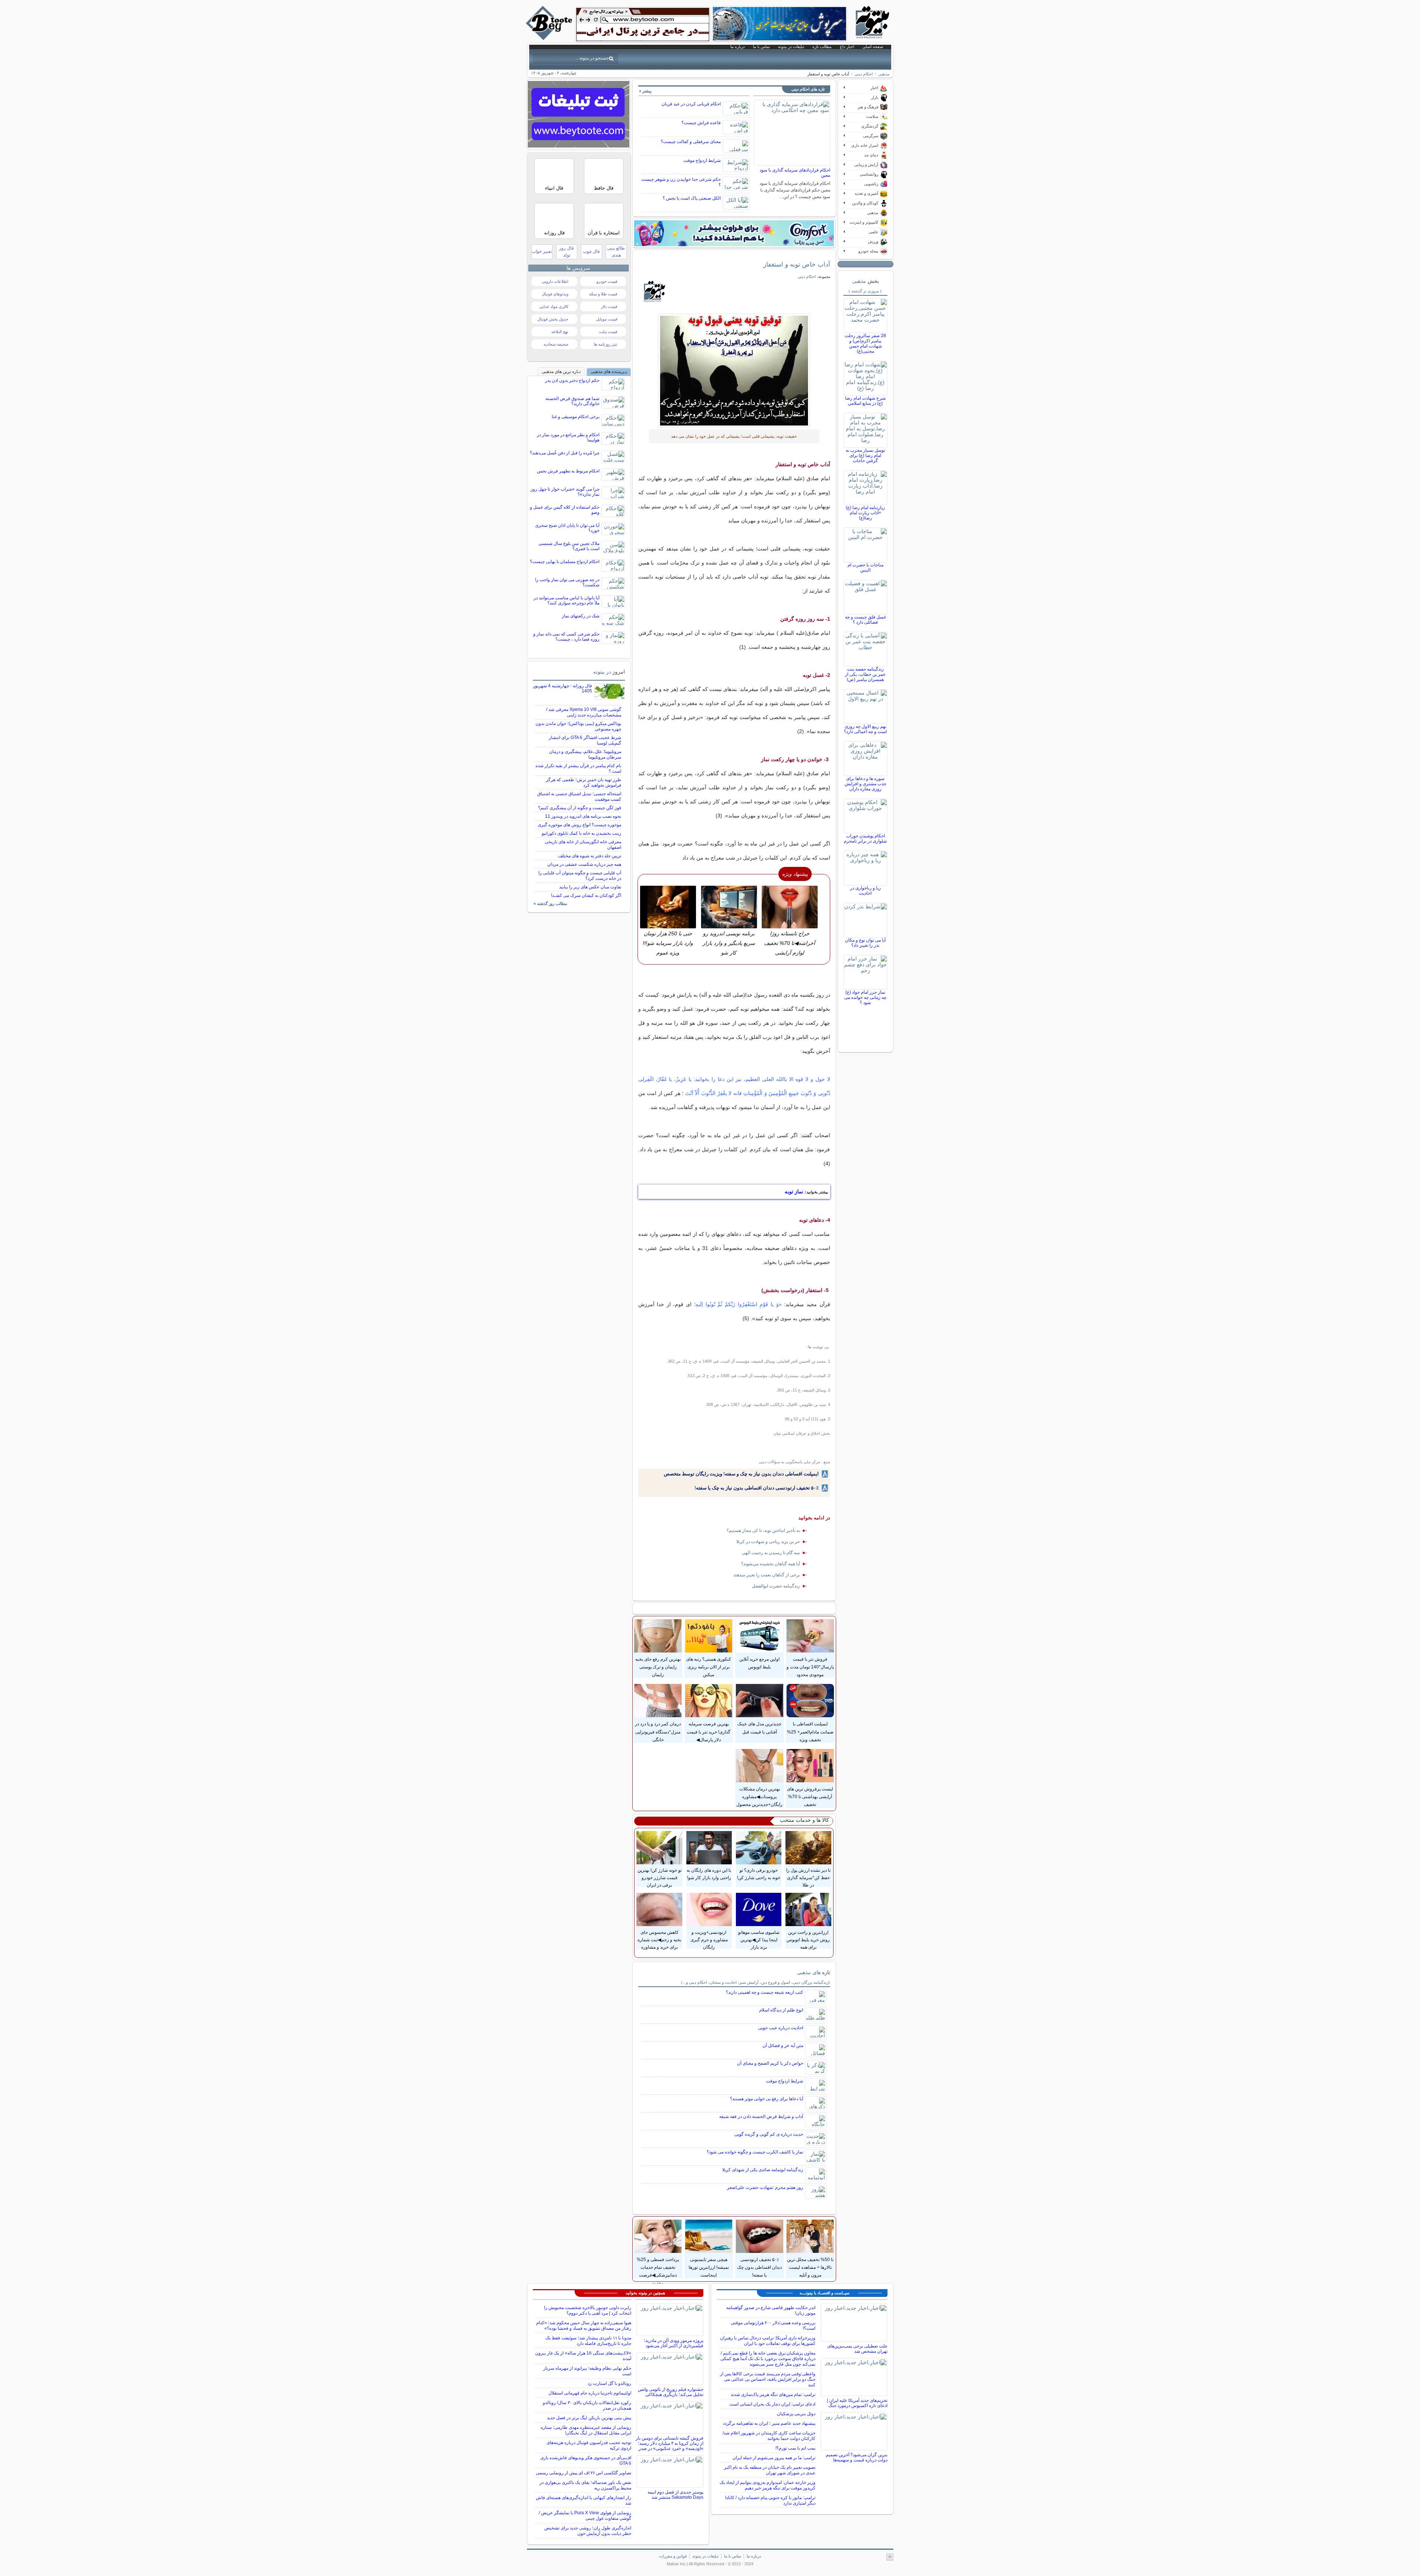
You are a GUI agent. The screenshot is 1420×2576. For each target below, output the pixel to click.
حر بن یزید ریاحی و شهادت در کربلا (768, 1542)
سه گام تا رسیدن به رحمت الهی (771, 1553)
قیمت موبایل (607, 319)
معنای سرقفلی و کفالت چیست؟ (691, 142)
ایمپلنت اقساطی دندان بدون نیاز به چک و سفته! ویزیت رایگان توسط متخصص (741, 1474)
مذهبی (884, 74)
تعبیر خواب (542, 251)
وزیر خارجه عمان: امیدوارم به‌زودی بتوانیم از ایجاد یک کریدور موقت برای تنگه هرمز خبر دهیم (768, 2485)
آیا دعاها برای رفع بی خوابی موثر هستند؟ (767, 2099)
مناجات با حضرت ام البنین (865, 567)
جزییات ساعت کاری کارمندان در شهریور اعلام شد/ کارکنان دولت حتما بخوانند (769, 2436)
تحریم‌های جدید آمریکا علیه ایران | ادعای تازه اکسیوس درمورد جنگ (857, 2403)
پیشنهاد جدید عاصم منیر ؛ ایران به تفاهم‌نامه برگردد (769, 2423)
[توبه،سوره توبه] (734, 371)
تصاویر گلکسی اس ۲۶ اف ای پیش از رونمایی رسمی (584, 2473)
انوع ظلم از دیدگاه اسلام (781, 2010)
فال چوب (591, 251)
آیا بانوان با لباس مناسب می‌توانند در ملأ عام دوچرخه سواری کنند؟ (567, 600)
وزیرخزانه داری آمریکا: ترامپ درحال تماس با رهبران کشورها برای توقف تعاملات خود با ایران (768, 2341)
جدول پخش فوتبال (553, 319)
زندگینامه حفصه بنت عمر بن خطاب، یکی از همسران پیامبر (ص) (865, 674)
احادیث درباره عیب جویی (781, 2028)
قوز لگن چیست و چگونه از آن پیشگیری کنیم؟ (580, 808)
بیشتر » (645, 91)
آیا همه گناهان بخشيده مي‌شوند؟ (770, 1564)
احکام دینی (864, 74)
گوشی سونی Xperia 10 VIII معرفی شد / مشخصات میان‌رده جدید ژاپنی (584, 712)
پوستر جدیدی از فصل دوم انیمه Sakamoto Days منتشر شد (675, 2495)
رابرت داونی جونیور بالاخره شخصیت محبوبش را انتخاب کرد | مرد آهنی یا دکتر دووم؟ (588, 2310)
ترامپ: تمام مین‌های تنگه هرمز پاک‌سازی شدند (773, 2394)
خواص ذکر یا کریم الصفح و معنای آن (770, 2063)
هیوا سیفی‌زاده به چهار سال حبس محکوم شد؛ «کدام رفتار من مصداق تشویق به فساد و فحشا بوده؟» (584, 2326)
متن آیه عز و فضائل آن (783, 2045)
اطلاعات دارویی (555, 281)
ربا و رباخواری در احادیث (865, 891)
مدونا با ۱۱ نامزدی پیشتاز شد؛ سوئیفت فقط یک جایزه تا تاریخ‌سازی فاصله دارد (588, 2341)
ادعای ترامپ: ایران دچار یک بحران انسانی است (772, 2404)
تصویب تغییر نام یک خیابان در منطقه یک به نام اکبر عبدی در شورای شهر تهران (770, 2470)
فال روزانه (554, 233)
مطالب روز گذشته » (550, 904)
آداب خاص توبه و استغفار (797, 264)
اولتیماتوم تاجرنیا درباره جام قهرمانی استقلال (590, 2393)
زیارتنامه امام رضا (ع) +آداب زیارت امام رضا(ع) (865, 513)
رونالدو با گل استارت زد (609, 2383)
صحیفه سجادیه (556, 344)
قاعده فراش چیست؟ (701, 123)
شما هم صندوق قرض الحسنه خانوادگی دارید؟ (572, 401)
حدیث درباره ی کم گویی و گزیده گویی (769, 2134)
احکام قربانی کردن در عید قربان (691, 104)
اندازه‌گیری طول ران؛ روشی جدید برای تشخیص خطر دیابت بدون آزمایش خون (588, 2531)
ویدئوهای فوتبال (555, 294)
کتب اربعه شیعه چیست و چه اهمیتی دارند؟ (765, 1992)
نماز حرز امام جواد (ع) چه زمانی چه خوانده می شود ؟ (865, 997)
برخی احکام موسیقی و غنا (576, 417)
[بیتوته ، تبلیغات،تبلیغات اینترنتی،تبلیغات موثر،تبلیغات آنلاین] (643, 24)
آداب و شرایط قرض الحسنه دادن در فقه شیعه (761, 2116)
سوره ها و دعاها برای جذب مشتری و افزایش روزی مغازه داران (865, 784)
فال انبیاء (554, 188)
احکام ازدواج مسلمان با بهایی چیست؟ (565, 562)
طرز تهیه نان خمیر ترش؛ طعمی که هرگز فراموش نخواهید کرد (584, 782)
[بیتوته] (550, 38)
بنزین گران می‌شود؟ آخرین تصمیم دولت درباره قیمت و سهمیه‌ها (857, 2457)
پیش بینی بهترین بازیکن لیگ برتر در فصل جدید (589, 2418)
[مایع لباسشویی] (734, 233)
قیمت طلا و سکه (603, 294)
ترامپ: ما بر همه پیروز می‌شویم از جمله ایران (774, 2458)
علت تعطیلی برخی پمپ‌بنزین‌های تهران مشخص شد (857, 2349)
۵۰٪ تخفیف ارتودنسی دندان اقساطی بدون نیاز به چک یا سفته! (757, 1488)
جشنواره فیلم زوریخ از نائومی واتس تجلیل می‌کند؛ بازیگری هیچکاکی (671, 2392)
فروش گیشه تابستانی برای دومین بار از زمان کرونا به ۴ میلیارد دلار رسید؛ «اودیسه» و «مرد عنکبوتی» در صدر (670, 2443)
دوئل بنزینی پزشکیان (796, 2414)
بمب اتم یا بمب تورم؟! (795, 2448)
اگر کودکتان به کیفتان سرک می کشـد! (586, 895)
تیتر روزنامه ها (606, 344)
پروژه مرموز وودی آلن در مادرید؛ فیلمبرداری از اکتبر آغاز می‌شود (674, 2343)
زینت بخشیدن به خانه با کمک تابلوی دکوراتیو (581, 833)
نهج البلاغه (560, 332)
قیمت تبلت (608, 332)
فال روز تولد (567, 252)
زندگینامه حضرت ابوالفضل (776, 1586)
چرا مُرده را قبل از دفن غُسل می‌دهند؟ (565, 453)
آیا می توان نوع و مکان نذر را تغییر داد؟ (865, 943)
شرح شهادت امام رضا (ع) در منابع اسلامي (865, 401)
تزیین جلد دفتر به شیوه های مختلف (590, 856)
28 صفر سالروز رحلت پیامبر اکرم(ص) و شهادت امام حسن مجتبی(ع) (865, 343)
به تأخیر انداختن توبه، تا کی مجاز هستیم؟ (763, 1531)
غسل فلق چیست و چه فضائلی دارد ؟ (865, 620)
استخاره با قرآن (604, 233)
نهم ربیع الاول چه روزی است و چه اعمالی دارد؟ (865, 729)
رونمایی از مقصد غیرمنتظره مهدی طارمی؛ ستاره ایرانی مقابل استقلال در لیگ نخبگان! (586, 2430)
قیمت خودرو (607, 281)
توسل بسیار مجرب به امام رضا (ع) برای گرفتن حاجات (865, 455)
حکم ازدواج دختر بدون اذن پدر (572, 380)
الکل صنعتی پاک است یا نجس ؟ (692, 198)
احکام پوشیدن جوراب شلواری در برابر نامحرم (865, 838)
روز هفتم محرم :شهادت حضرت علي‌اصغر (765, 2187)
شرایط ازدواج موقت (702, 160)
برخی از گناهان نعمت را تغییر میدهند (767, 1575)
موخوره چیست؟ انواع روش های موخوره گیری (579, 825)
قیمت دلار (609, 306)
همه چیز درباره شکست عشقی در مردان (584, 864)
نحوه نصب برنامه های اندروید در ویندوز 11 (583, 816)
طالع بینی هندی (616, 252)
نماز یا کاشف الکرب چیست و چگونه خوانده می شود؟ (755, 2152)
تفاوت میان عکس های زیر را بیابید (590, 887)
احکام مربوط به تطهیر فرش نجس (568, 471)
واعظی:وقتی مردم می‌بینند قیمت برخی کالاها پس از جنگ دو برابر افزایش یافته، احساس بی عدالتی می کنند (768, 2379)
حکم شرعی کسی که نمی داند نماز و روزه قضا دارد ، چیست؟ (566, 637)
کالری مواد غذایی (554, 306)
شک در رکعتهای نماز (581, 616)
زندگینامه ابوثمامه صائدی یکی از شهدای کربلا (763, 2170)
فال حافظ (604, 188)
